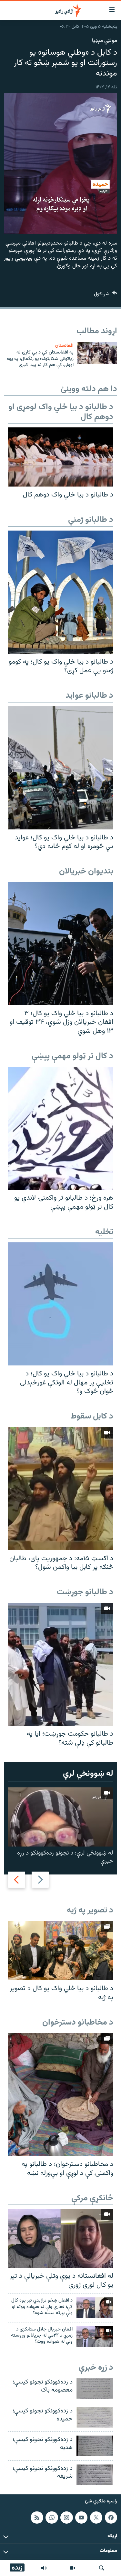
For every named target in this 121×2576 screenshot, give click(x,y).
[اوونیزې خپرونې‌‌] (44, 2568)
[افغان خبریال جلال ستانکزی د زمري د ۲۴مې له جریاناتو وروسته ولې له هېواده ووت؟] (95, 2337)
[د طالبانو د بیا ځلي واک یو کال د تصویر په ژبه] (60, 1951)
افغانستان (64, 346)
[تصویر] (73, 2568)
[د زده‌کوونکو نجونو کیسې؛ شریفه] (95, 2475)
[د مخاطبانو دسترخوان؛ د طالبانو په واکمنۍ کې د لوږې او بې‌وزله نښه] (60, 2094)
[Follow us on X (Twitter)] (96, 2518)
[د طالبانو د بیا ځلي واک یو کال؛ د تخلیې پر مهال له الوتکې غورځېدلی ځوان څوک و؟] (60, 1304)
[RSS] (37, 2518)
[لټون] (102, 2568)
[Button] (106, 295)
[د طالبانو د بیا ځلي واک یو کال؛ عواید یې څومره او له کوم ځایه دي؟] (60, 768)
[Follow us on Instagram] (66, 2518)
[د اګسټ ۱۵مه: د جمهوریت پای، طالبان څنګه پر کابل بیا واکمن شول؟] (60, 1489)
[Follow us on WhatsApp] (52, 2518)
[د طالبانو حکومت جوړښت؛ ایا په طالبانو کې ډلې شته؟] (60, 1664)
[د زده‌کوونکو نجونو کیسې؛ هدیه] (95, 2446)
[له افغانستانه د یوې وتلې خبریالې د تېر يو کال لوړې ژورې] (60, 2238)
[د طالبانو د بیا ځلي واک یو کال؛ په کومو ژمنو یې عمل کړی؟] (60, 592)
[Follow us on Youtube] (81, 2518)
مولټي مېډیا (105, 41)
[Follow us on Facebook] (111, 2518)
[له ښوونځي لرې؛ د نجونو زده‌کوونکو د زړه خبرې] (60, 1817)
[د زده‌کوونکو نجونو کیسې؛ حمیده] (95, 2417)
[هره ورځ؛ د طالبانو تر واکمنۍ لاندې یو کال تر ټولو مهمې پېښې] (60, 1128)
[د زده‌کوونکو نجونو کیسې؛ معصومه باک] (95, 2388)
